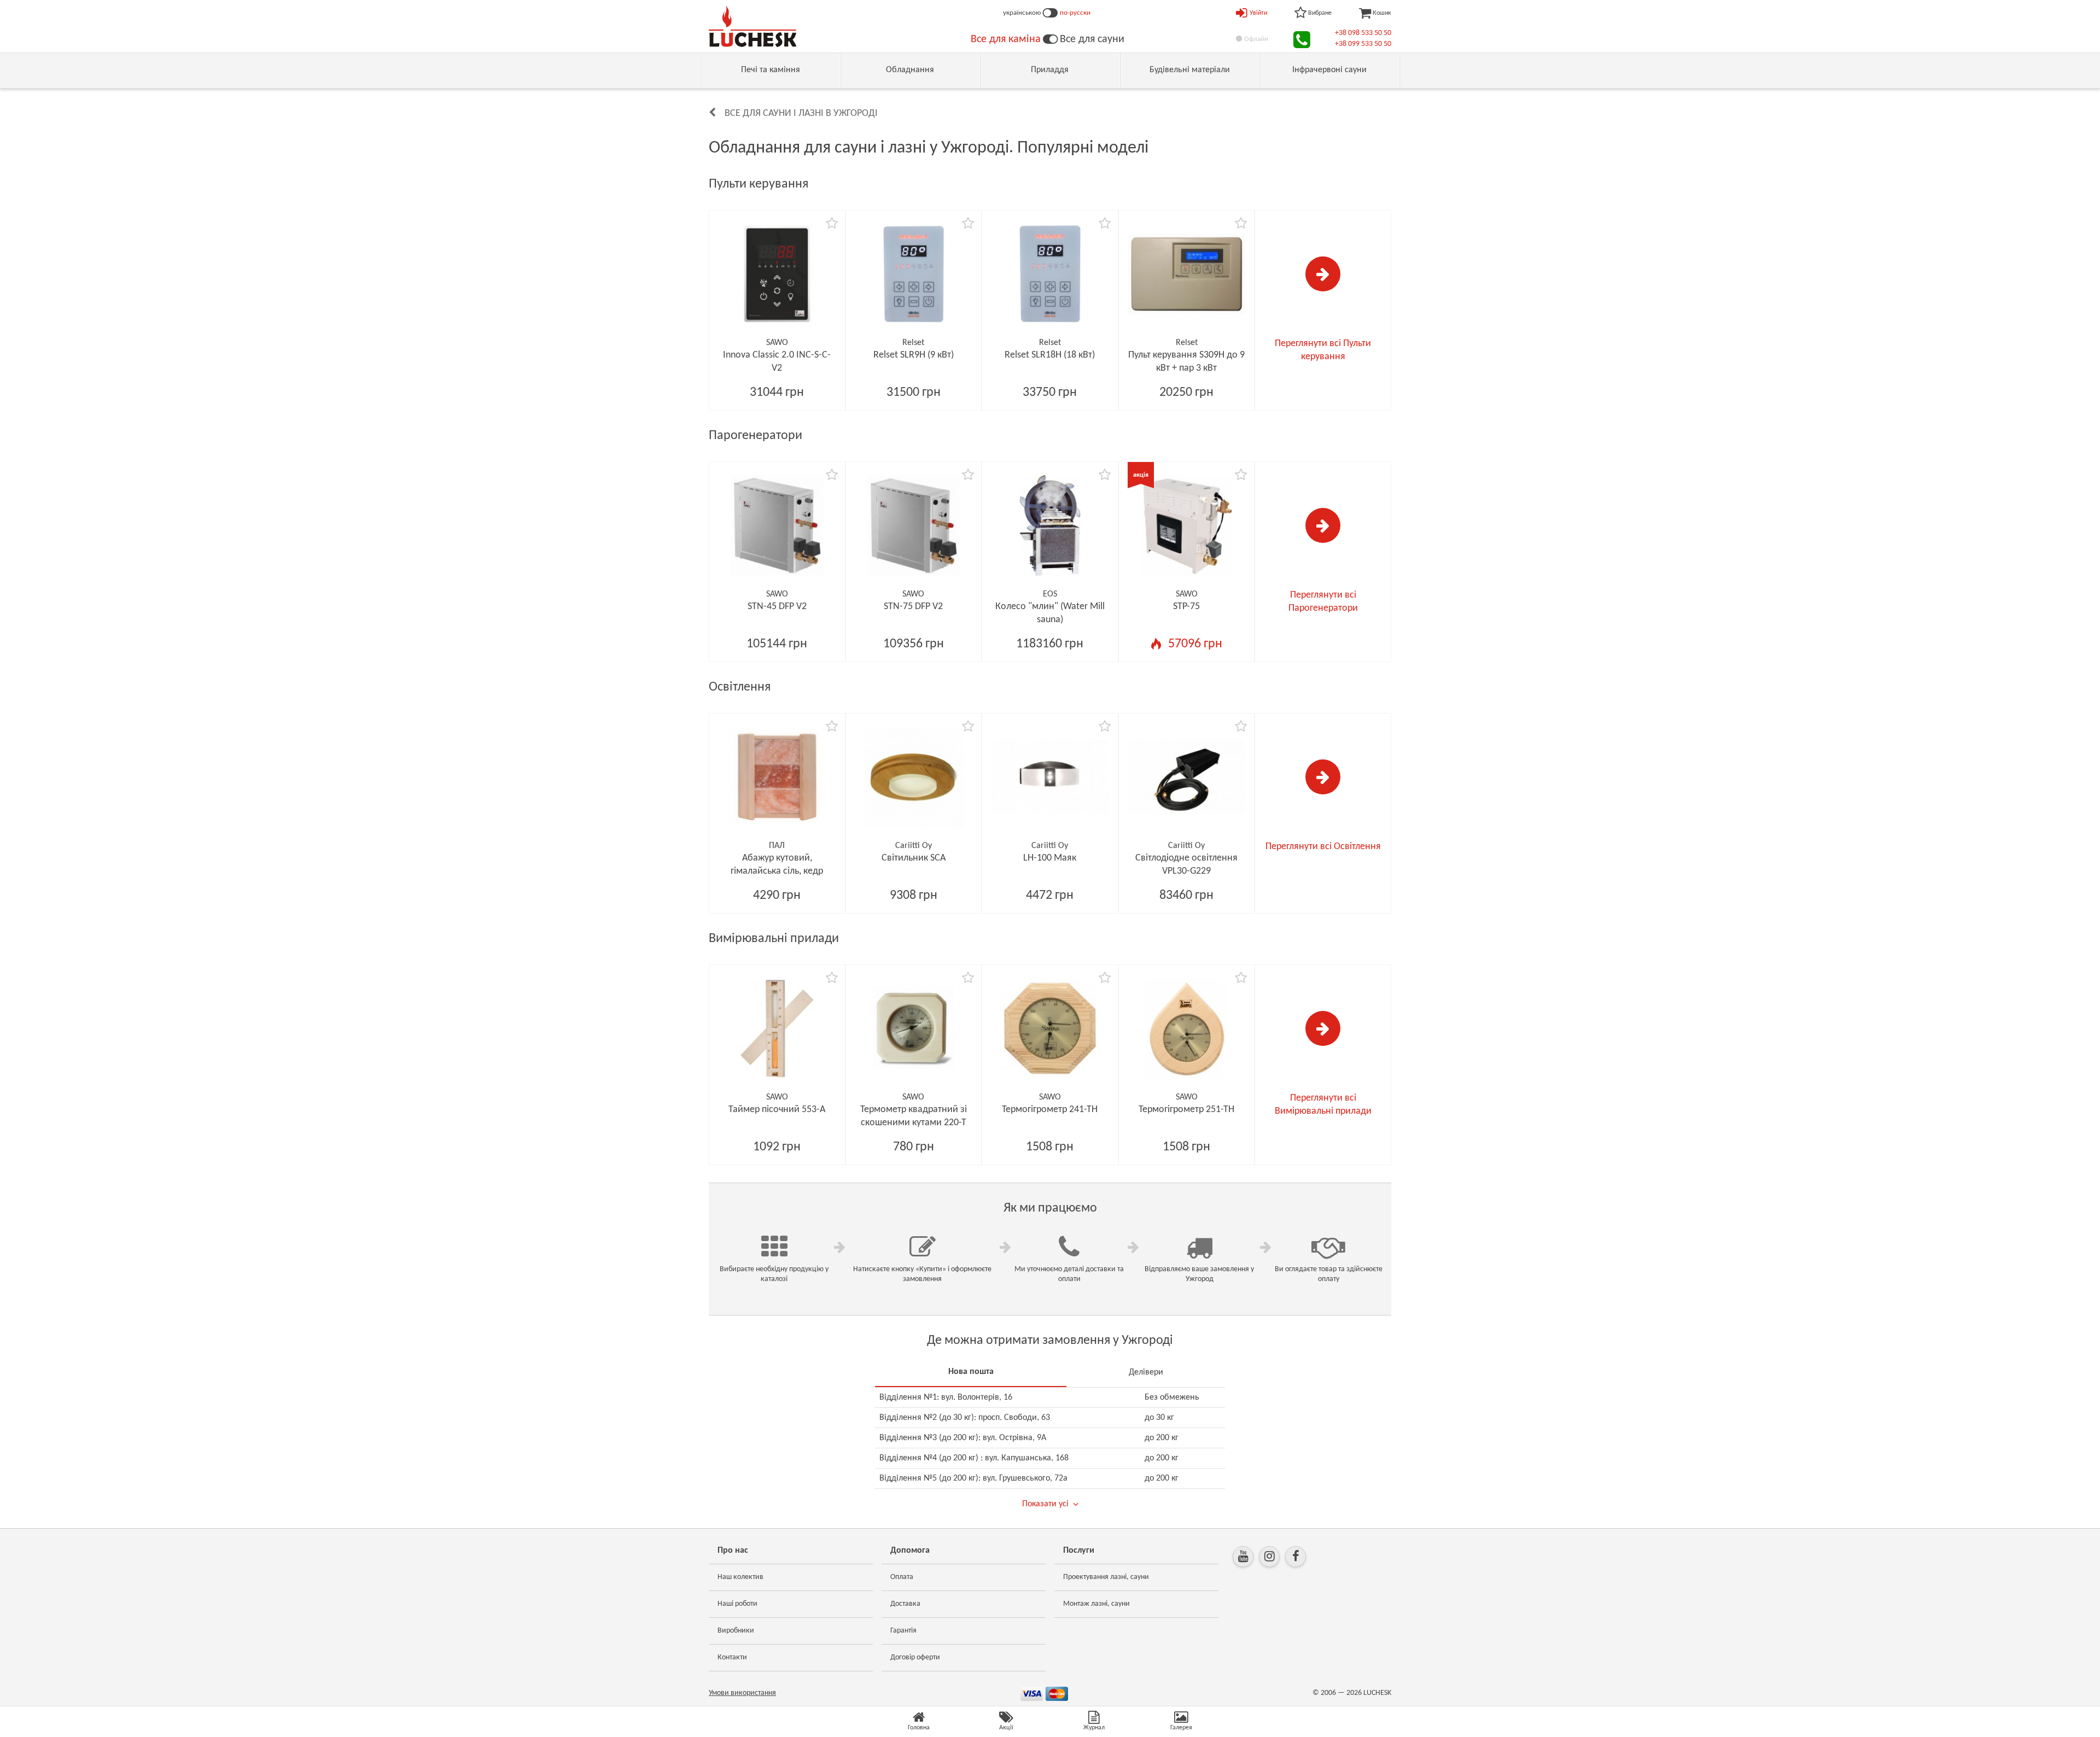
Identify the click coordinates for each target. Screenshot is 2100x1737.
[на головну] (752, 26)
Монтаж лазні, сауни (1096, 1604)
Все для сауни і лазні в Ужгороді (801, 113)
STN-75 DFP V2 (913, 607)
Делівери (1146, 1372)
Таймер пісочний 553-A (777, 1110)
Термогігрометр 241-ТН (1050, 1110)
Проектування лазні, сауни (1106, 1577)
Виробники (736, 1631)
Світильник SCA (914, 858)
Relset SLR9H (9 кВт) (914, 355)
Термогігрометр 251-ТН (1186, 1110)
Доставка (905, 1604)
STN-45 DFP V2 (777, 607)
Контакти (732, 1657)
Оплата (902, 1577)
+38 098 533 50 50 (1363, 33)
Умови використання (742, 1693)
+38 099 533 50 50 (1363, 44)
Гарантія (903, 1631)
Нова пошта (971, 1372)
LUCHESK (1377, 1693)
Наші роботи (737, 1604)
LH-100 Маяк (1050, 858)
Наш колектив (740, 1577)
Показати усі (1045, 1504)
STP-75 (1186, 607)
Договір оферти (915, 1657)
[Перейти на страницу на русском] (1050, 13)
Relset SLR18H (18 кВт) (1050, 355)
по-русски (1075, 13)
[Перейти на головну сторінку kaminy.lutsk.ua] (1050, 39)
